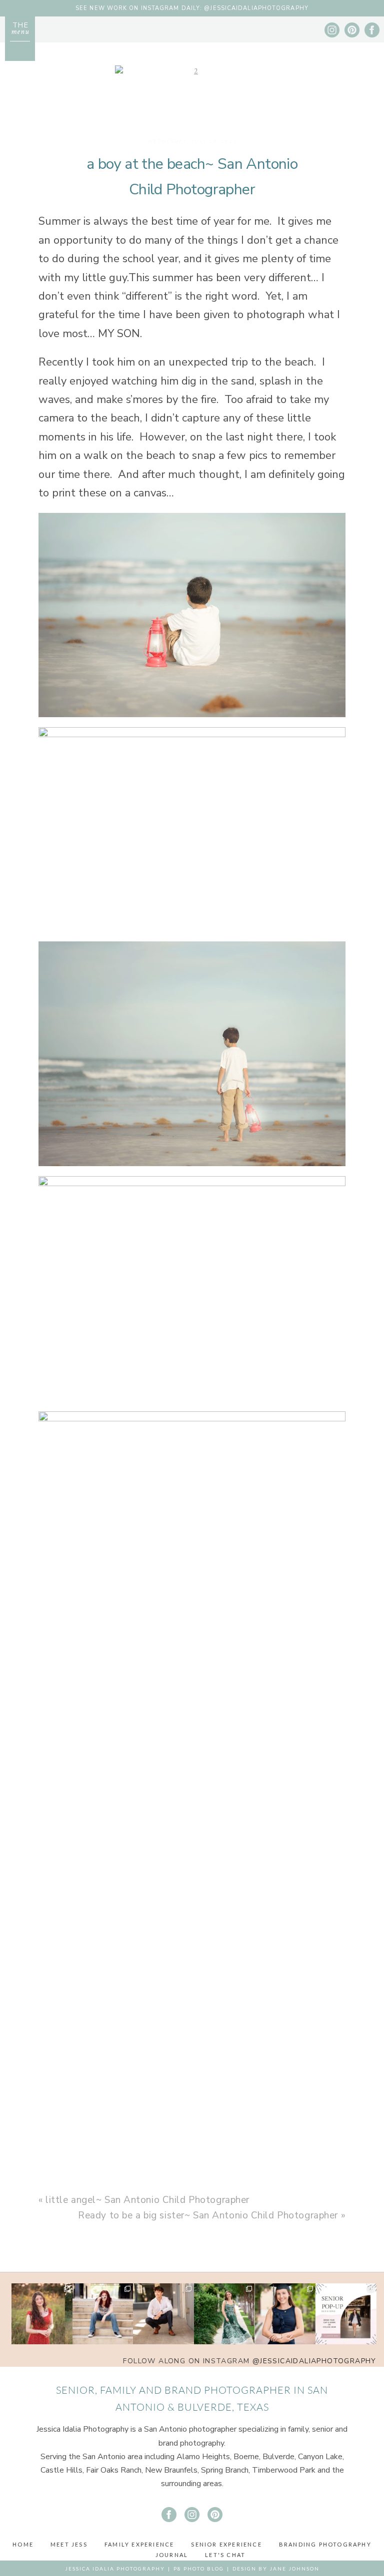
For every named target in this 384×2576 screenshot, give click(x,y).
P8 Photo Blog (199, 2569)
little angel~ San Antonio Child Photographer (147, 2200)
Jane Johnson (294, 2569)
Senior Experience (226, 2544)
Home (23, 2544)
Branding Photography (325, 2544)
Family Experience (139, 2544)
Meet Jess (69, 2544)
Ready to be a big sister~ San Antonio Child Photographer (208, 2215)
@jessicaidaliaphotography (314, 2361)
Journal (172, 2555)
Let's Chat (225, 2555)
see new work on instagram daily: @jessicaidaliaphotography (192, 8)
